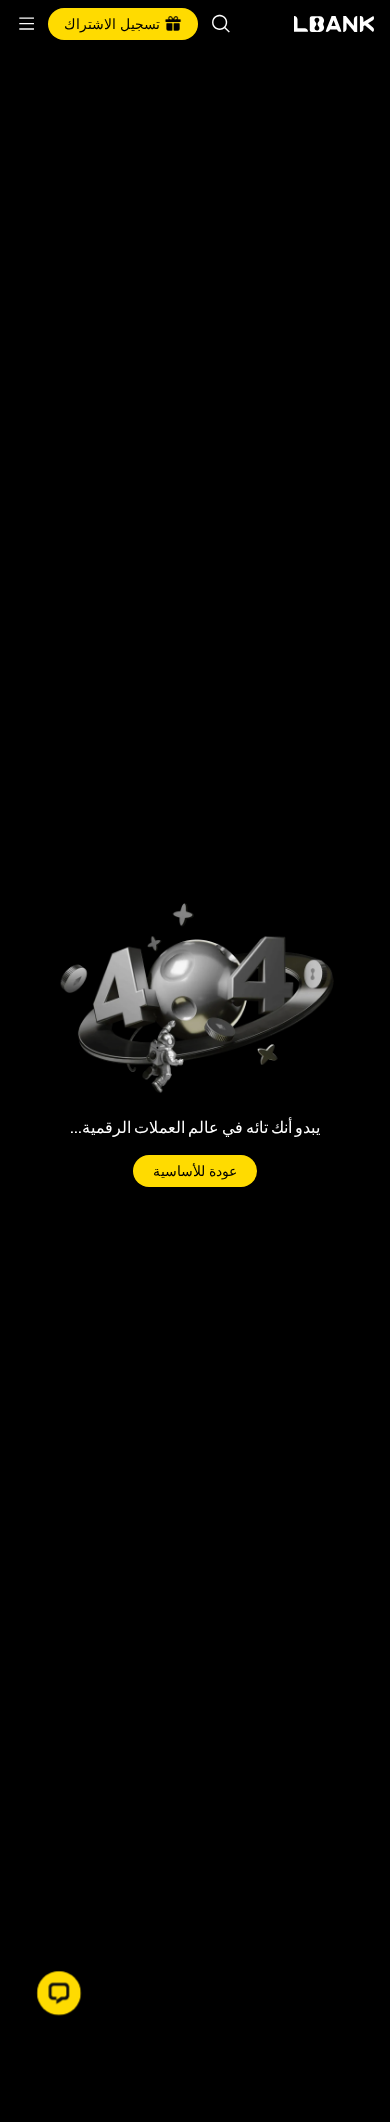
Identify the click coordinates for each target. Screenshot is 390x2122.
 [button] (221, 24)
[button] (59, 1993)
